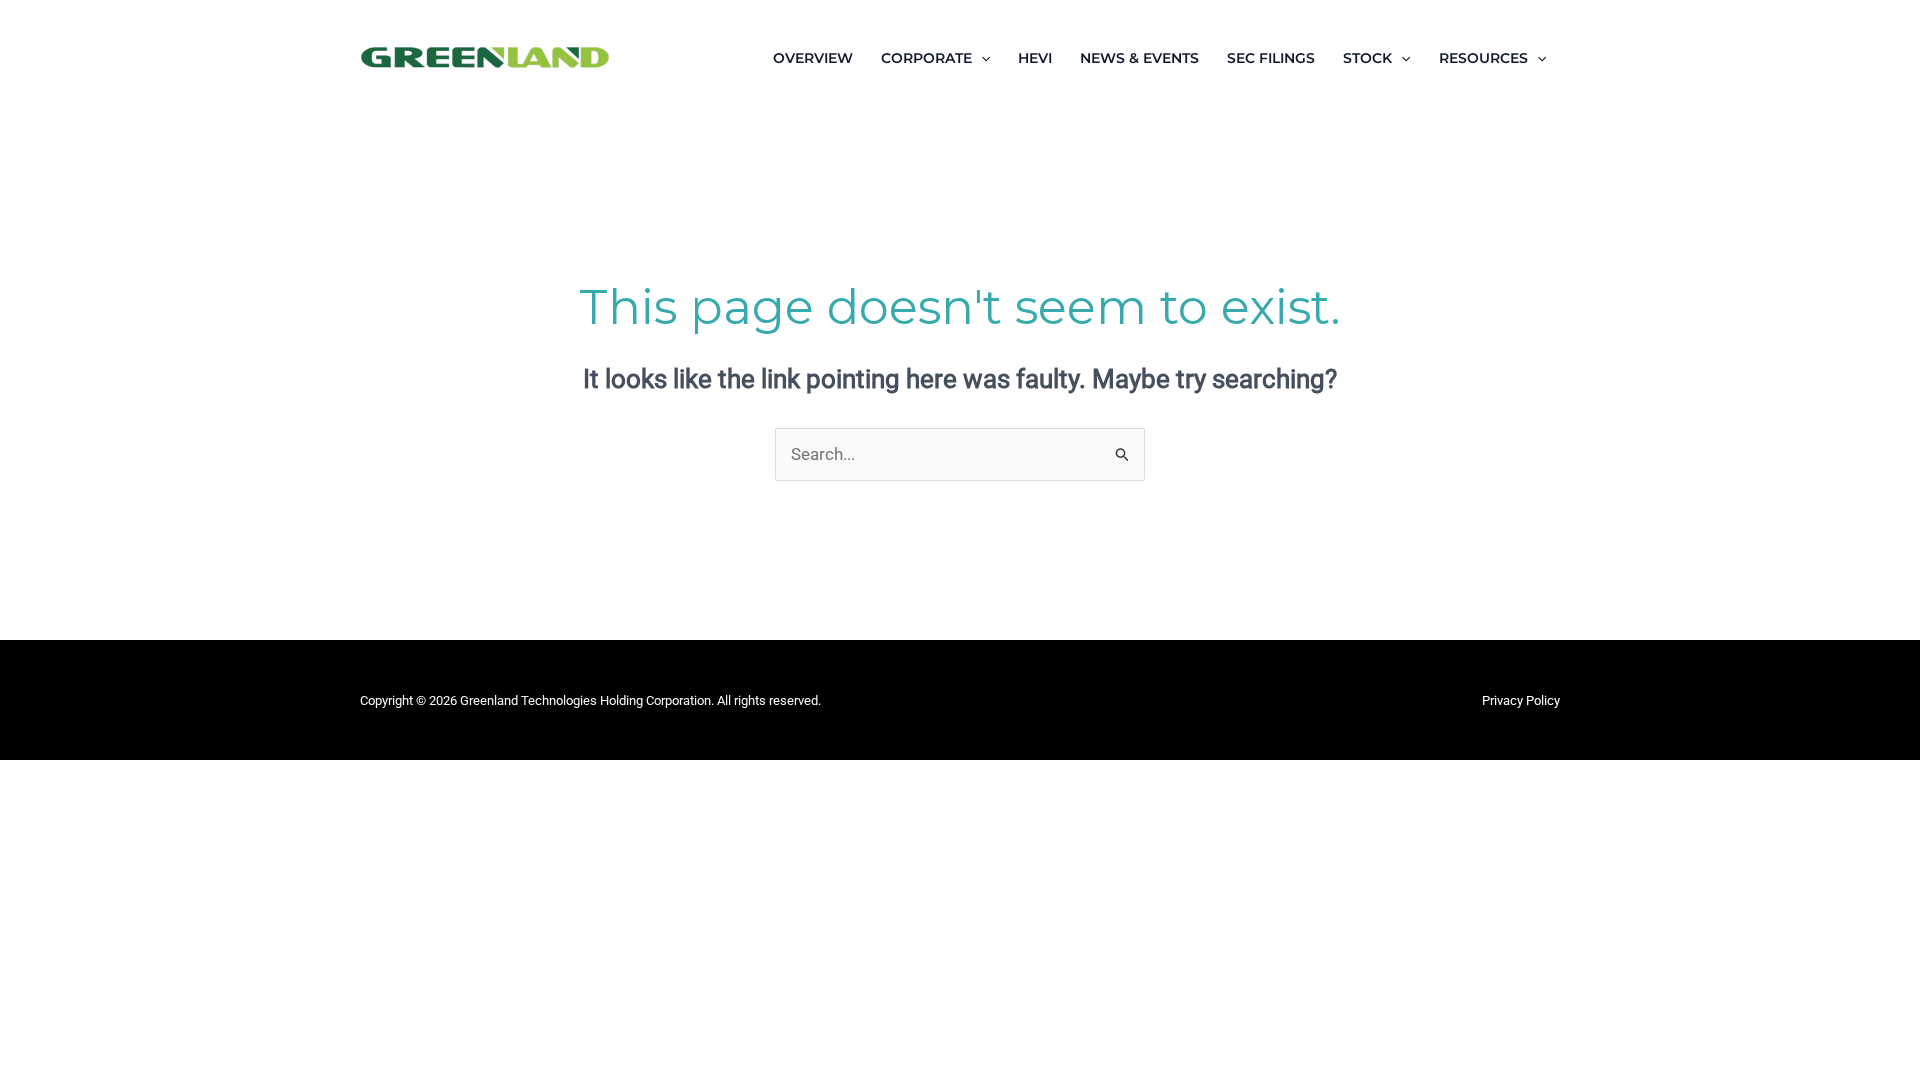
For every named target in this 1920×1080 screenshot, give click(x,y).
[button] (981, 58)
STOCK (1367, 58)
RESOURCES (1483, 58)
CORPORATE (926, 58)
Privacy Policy (1521, 700)
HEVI (1035, 58)
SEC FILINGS (1271, 58)
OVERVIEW (813, 58)
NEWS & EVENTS (1139, 58)
